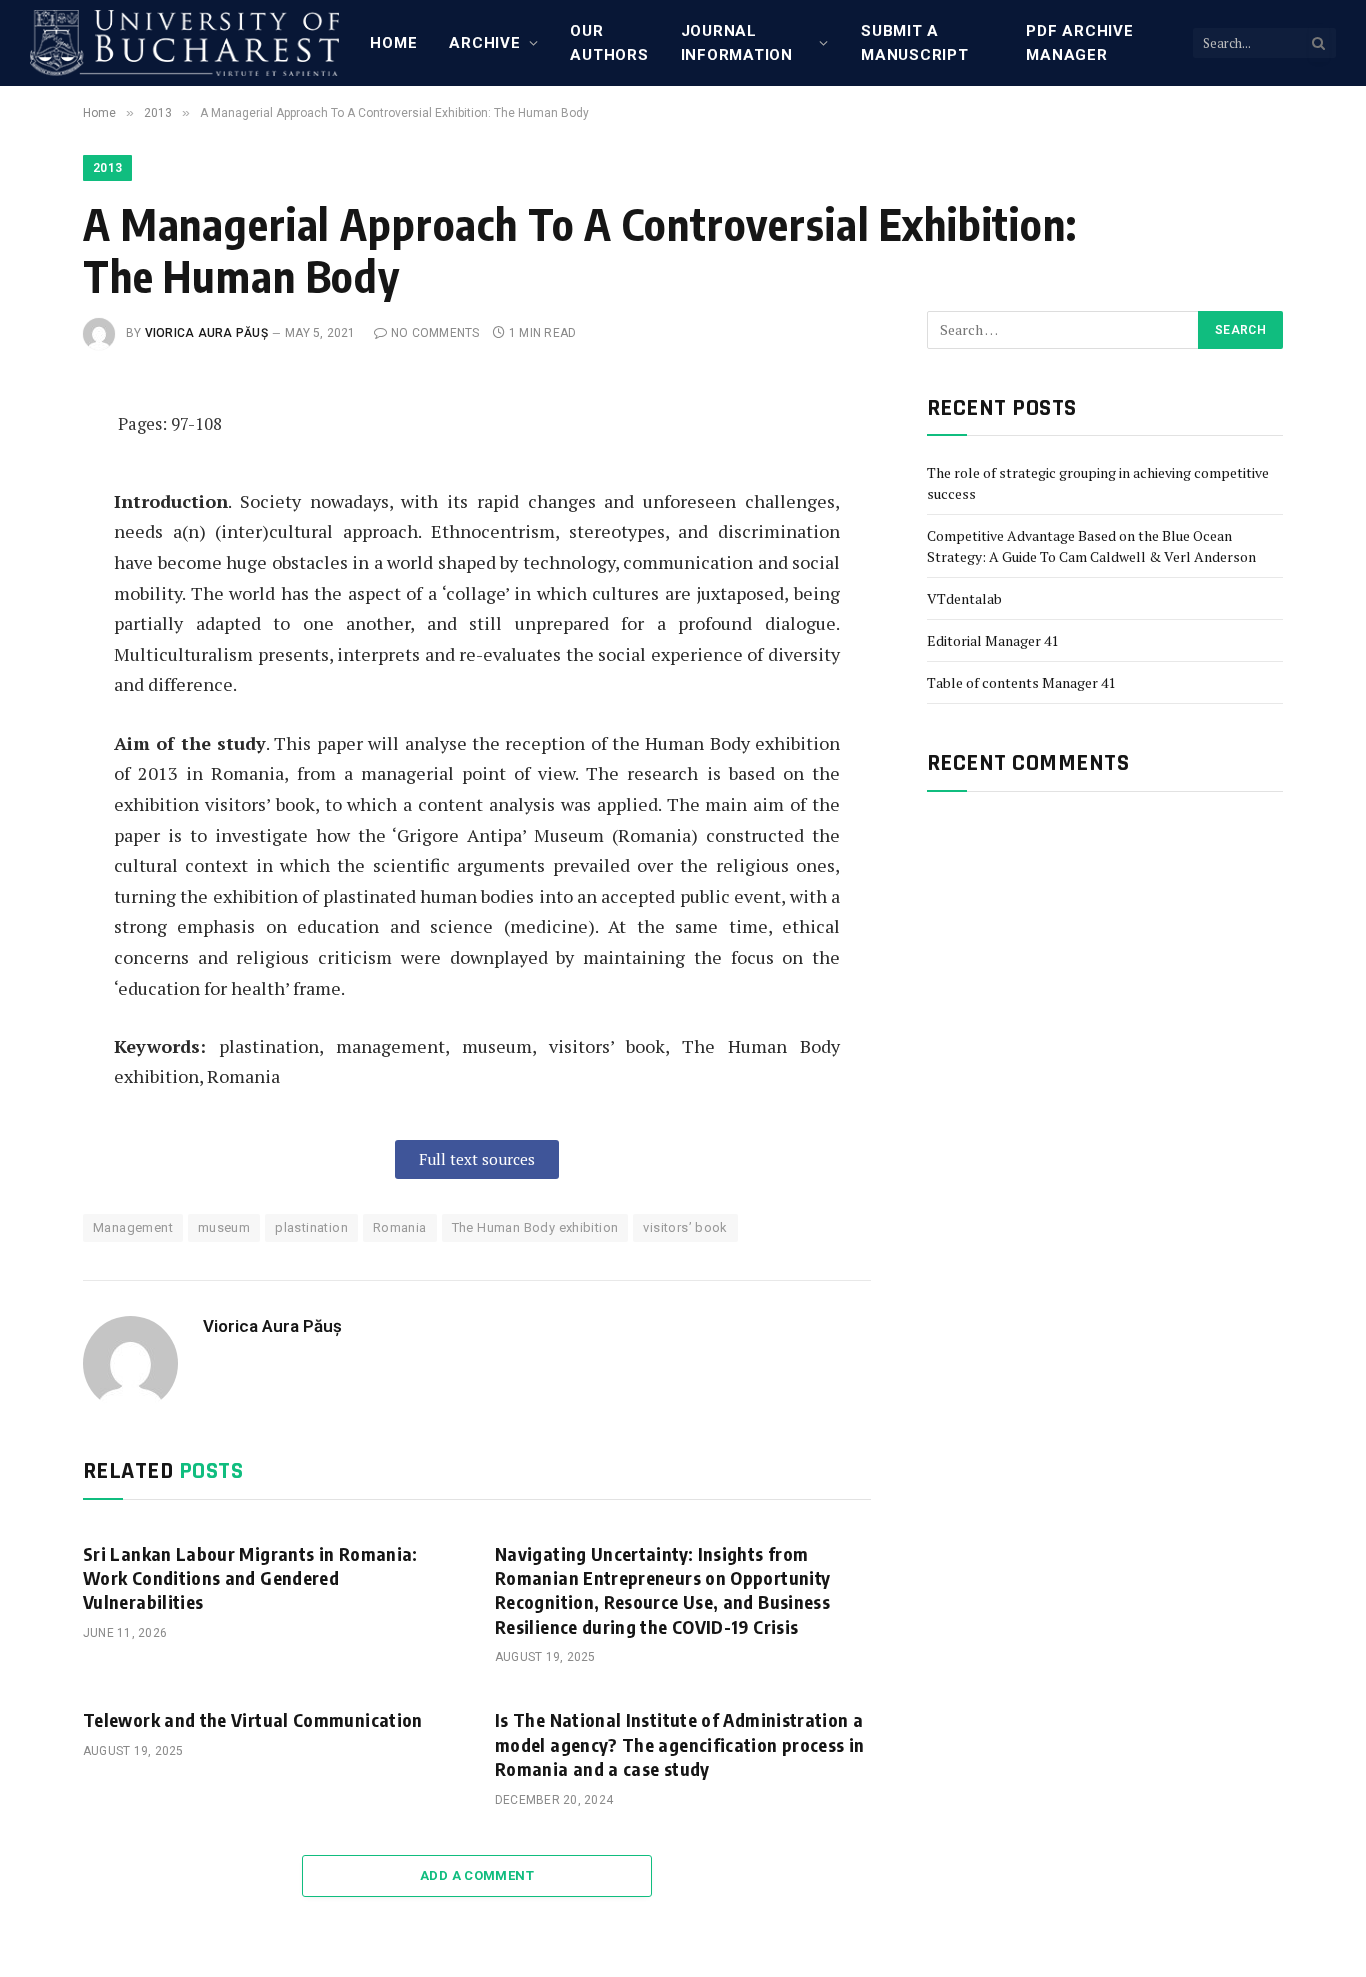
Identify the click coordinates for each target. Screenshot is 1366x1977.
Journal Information (737, 43)
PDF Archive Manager (1079, 43)
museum (224, 1227)
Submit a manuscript (915, 43)
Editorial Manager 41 (992, 640)
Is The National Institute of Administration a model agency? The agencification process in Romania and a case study (679, 1744)
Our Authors (609, 43)
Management (133, 1227)
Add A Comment (477, 1875)
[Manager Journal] (184, 43)
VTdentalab (964, 598)
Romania (400, 1227)
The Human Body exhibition (535, 1227)
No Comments (435, 333)
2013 (107, 168)
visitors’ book (685, 1227)
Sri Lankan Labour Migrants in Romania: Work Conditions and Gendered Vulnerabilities (250, 1578)
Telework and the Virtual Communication (253, 1719)
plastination (311, 1227)
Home (393, 43)
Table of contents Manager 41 (1021, 682)
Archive (484, 43)
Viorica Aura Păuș (206, 333)
